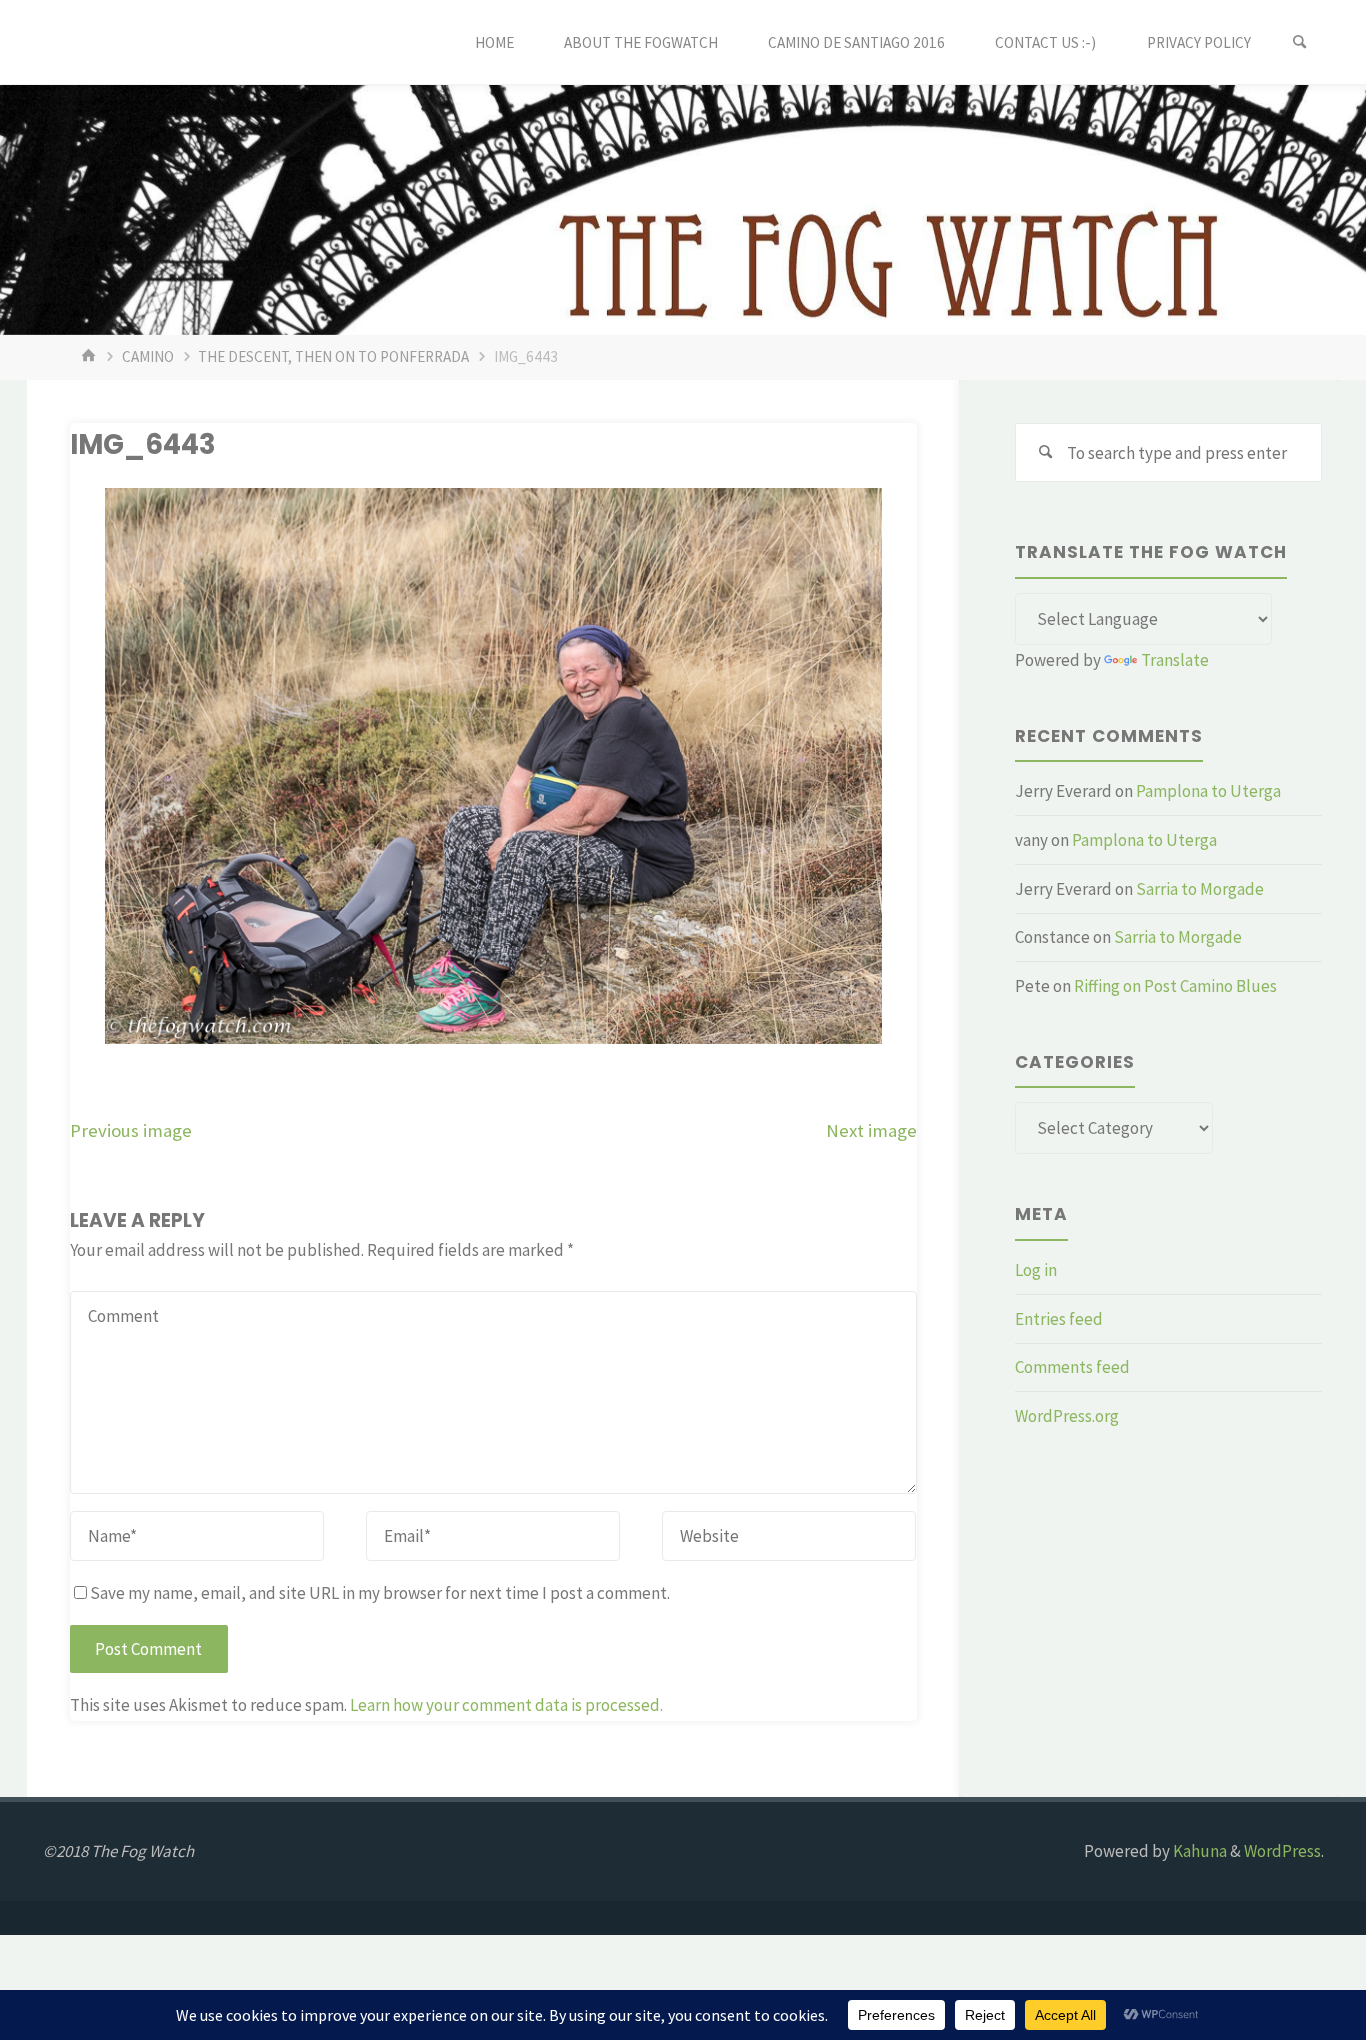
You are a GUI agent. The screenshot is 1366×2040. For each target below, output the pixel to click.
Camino (148, 356)
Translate (1175, 660)
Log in (1036, 1270)
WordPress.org (1067, 1416)
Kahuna (1198, 1851)
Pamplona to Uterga (1208, 791)
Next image (871, 1130)
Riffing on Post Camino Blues (1175, 986)
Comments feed (1072, 1367)
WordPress (1282, 1851)
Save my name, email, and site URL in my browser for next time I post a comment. (380, 1593)
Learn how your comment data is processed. (506, 1705)
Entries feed (1059, 1319)
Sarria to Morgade (1200, 889)
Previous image (131, 1130)
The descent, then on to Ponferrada (333, 356)
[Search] (1300, 42)
